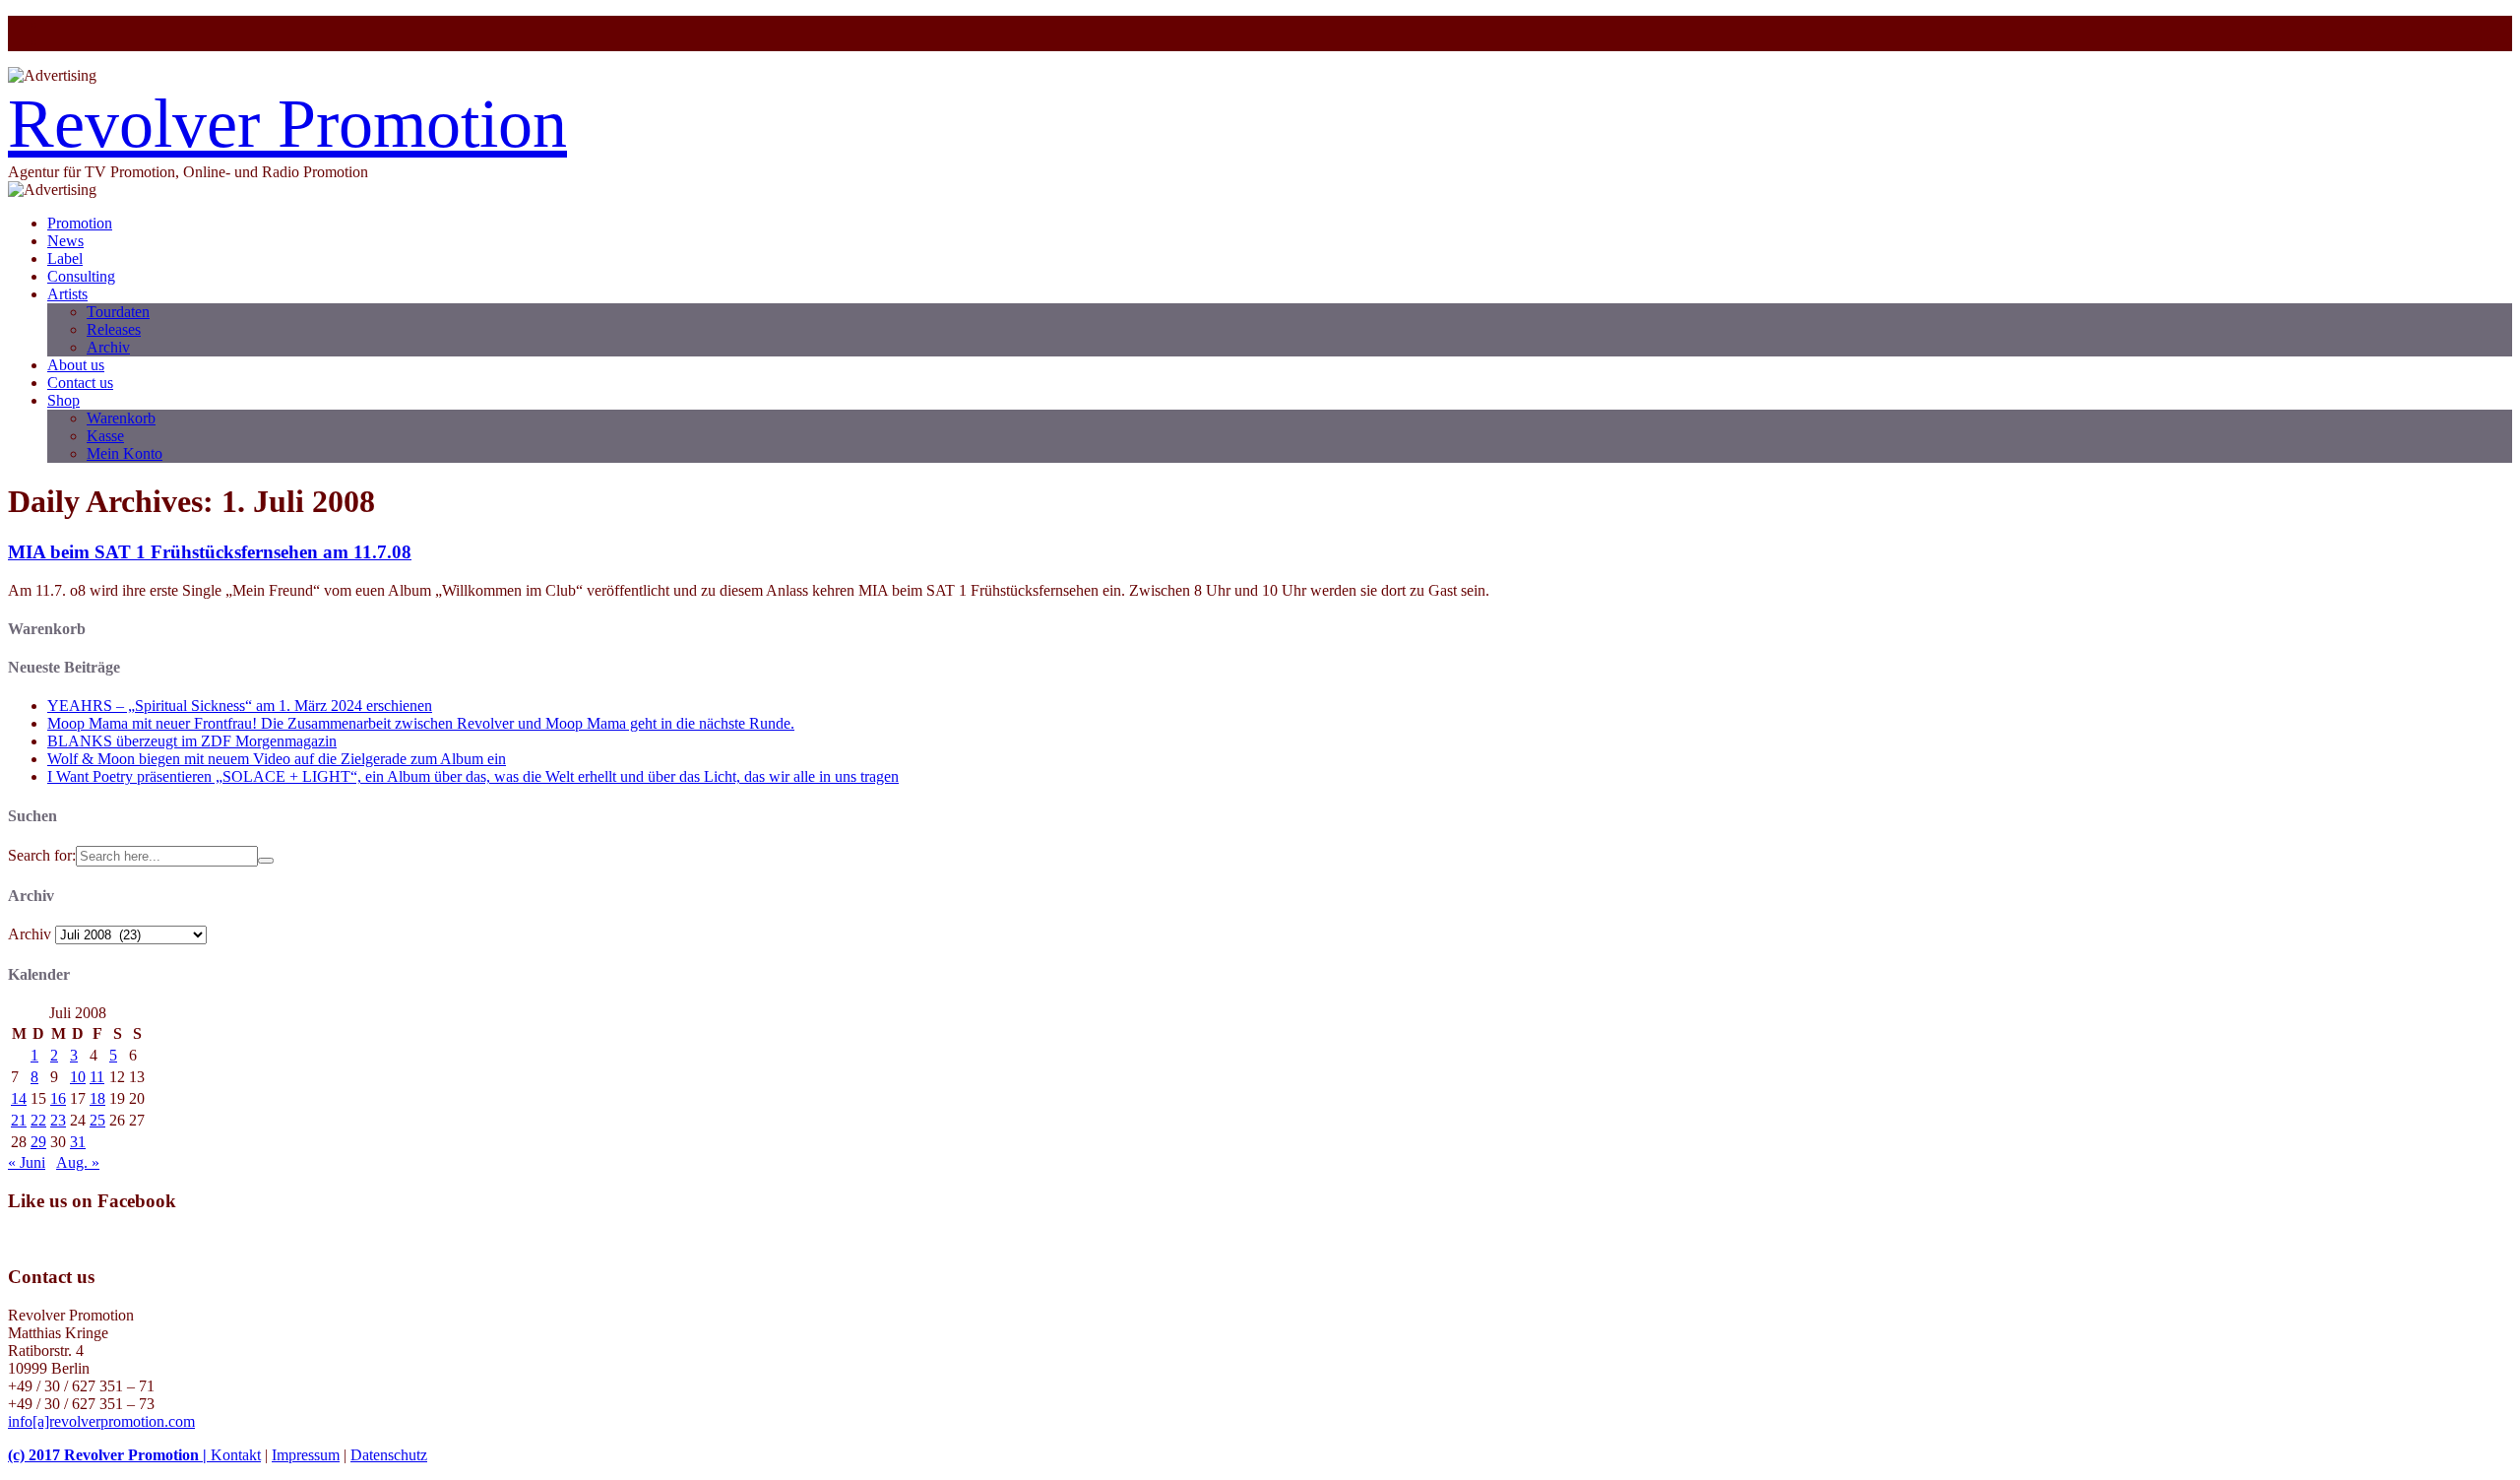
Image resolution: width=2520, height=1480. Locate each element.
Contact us (80, 383)
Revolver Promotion (287, 124)
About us (76, 365)
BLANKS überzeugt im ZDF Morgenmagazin (192, 741)
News (65, 241)
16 (58, 1098)
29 (38, 1142)
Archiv (108, 347)
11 (97, 1077)
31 (78, 1142)
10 (78, 1077)
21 (19, 1120)
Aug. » (78, 1162)
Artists (67, 294)
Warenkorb (121, 418)
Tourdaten (118, 312)
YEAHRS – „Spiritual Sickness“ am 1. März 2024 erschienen (240, 706)
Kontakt (236, 1455)
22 (38, 1120)
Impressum (306, 1455)
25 (97, 1120)
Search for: (42, 855)
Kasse (105, 436)
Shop (63, 400)
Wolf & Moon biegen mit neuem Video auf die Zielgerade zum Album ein (277, 759)
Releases (114, 329)
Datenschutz (389, 1455)
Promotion (80, 223)
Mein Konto (125, 453)
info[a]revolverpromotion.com (101, 1421)
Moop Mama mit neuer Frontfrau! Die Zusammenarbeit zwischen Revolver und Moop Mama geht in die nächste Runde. (421, 723)
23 (58, 1120)
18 (97, 1098)
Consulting (81, 276)
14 (19, 1098)
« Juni (27, 1162)
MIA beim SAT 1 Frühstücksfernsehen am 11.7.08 (210, 552)
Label (65, 258)
